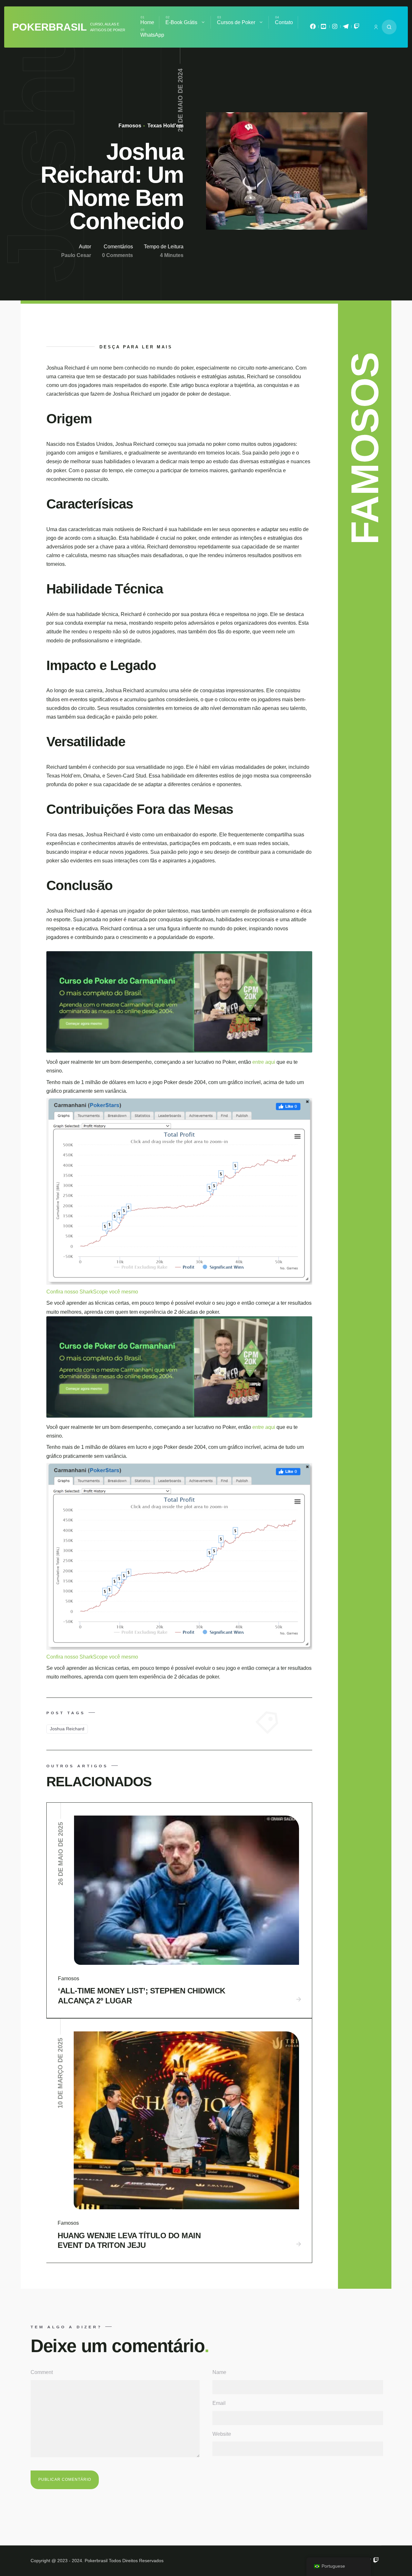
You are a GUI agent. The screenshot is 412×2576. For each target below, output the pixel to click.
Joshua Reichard (67, 1729)
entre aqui (264, 1062)
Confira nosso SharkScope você (84, 1292)
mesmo (130, 1292)
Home (147, 22)
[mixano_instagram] (335, 28)
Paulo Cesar (76, 255)
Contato (284, 22)
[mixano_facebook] (313, 28)
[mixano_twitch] (357, 28)
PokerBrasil (50, 27)
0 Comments (117, 255)
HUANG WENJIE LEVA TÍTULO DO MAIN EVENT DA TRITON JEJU (129, 2240)
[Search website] (389, 27)
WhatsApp (152, 35)
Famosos (130, 126)
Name (219, 2372)
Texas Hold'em (165, 126)
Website (222, 2434)
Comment (42, 2372)
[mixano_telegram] (346, 28)
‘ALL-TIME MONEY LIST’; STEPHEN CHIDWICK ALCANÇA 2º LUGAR (142, 1996)
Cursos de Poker (236, 22)
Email (219, 2403)
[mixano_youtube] (324, 28)
